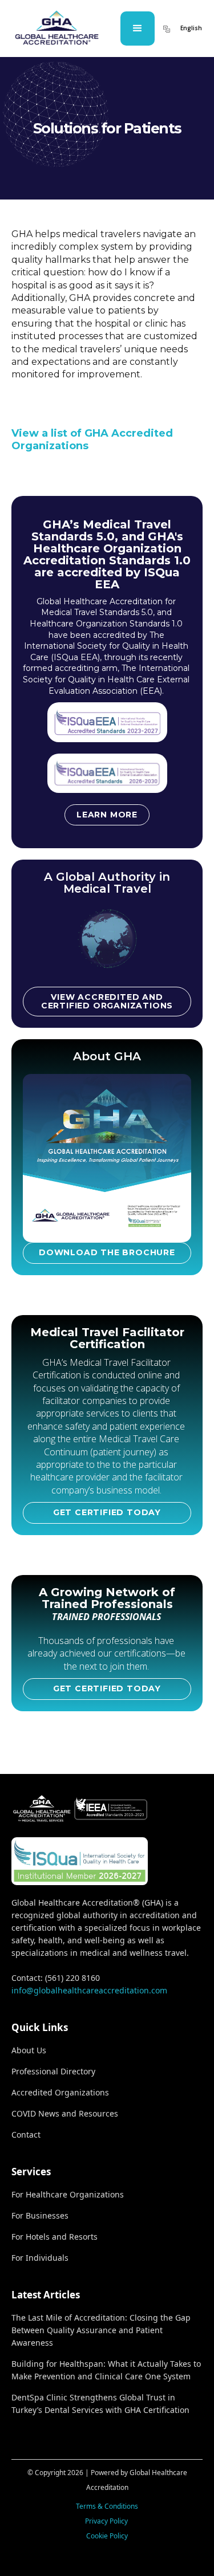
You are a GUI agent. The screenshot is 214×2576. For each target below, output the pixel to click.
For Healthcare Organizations (68, 2194)
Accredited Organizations (60, 2092)
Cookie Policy (107, 2536)
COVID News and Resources (65, 2113)
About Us (29, 2050)
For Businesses (40, 2215)
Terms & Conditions (107, 2506)
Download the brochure (107, 1252)
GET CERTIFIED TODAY (107, 1512)
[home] (56, 28)
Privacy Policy (107, 2521)
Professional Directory (53, 2071)
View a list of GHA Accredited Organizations (92, 439)
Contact (26, 2135)
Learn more (107, 815)
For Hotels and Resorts (54, 2237)
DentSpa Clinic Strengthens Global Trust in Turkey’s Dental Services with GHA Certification (100, 2404)
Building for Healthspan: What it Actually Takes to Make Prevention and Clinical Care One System (106, 2370)
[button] (138, 29)
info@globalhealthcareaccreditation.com (89, 1990)
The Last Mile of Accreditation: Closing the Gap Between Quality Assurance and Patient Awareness (101, 2330)
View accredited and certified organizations (107, 1001)
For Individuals (40, 2258)
